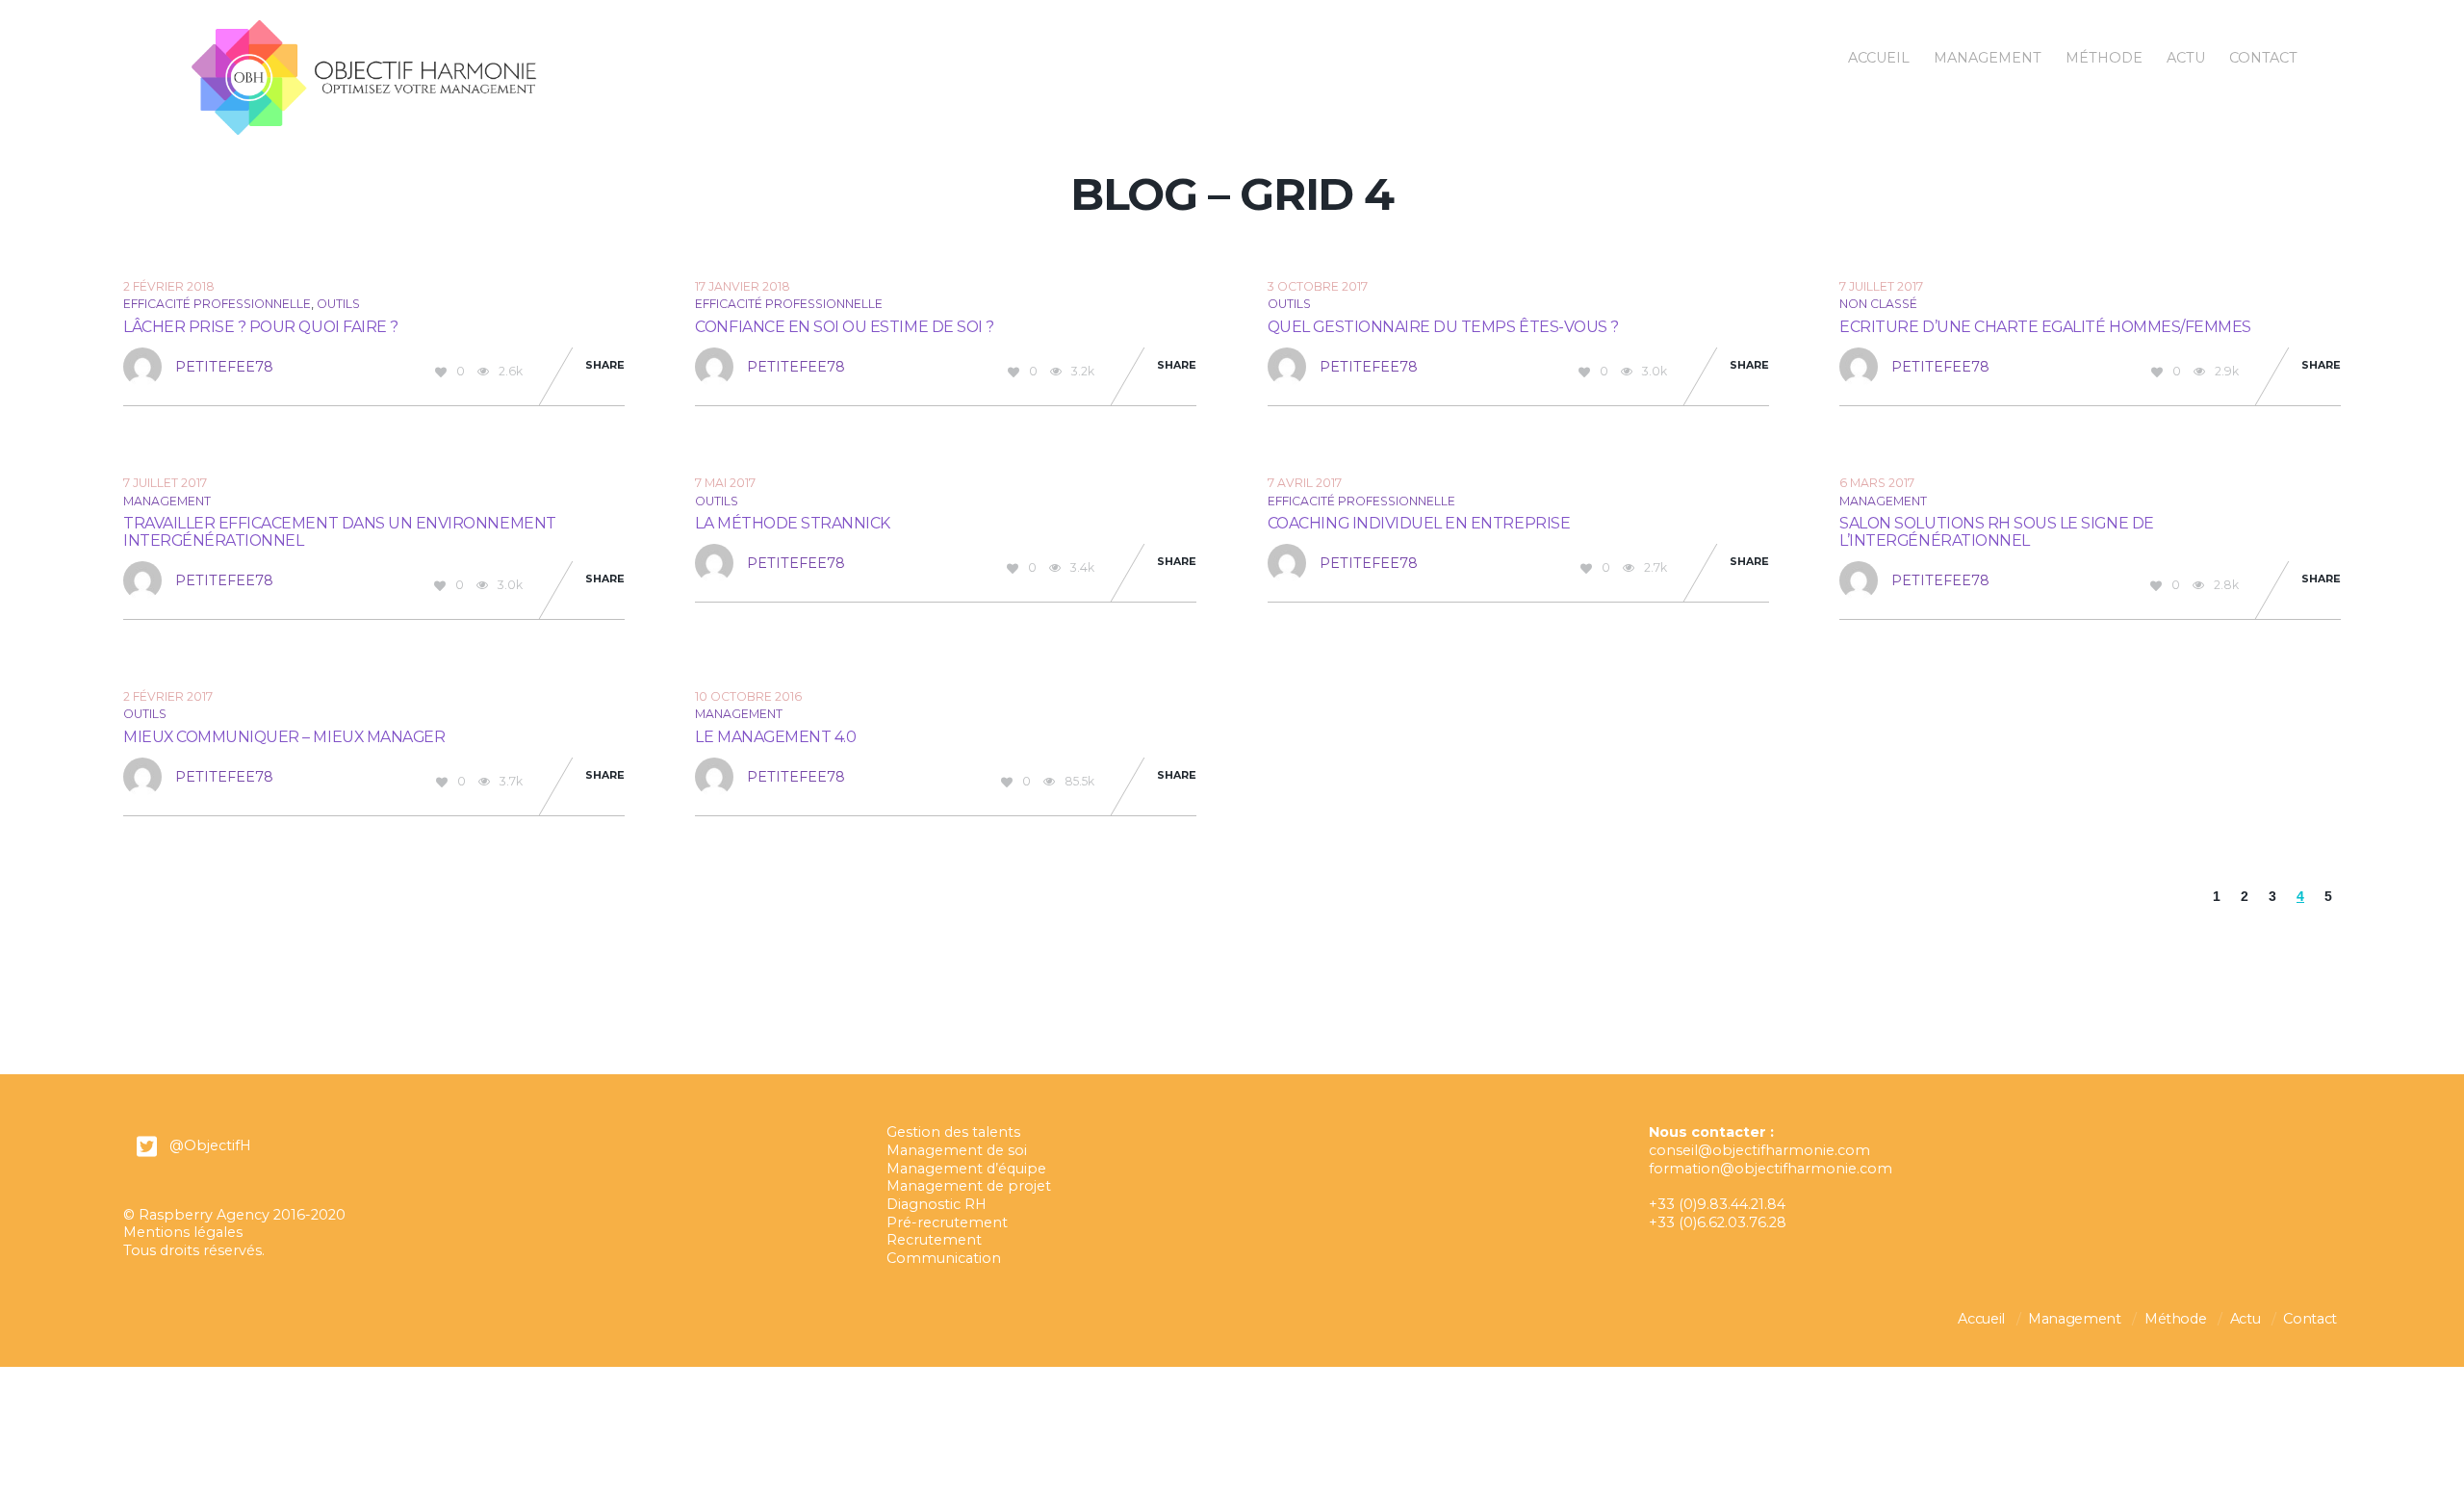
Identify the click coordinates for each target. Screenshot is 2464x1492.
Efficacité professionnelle (217, 304)
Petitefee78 (224, 367)
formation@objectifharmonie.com (1771, 1169)
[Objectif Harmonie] (364, 128)
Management (1988, 58)
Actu (2186, 58)
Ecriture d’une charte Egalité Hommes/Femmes (2045, 327)
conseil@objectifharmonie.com (1759, 1150)
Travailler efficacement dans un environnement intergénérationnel (340, 531)
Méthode (2104, 58)
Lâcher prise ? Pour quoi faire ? (261, 327)
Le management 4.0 (775, 737)
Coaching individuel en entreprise (1419, 523)
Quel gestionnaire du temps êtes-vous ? (1443, 327)
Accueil (1879, 58)
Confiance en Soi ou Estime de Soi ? (844, 327)
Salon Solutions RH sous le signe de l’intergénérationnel (1996, 531)
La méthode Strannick (793, 523)
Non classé (1878, 304)
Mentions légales (183, 1232)
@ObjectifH (210, 1145)
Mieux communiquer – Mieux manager (284, 737)
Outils (338, 304)
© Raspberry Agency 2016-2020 (234, 1215)
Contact (2263, 58)
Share (605, 365)
